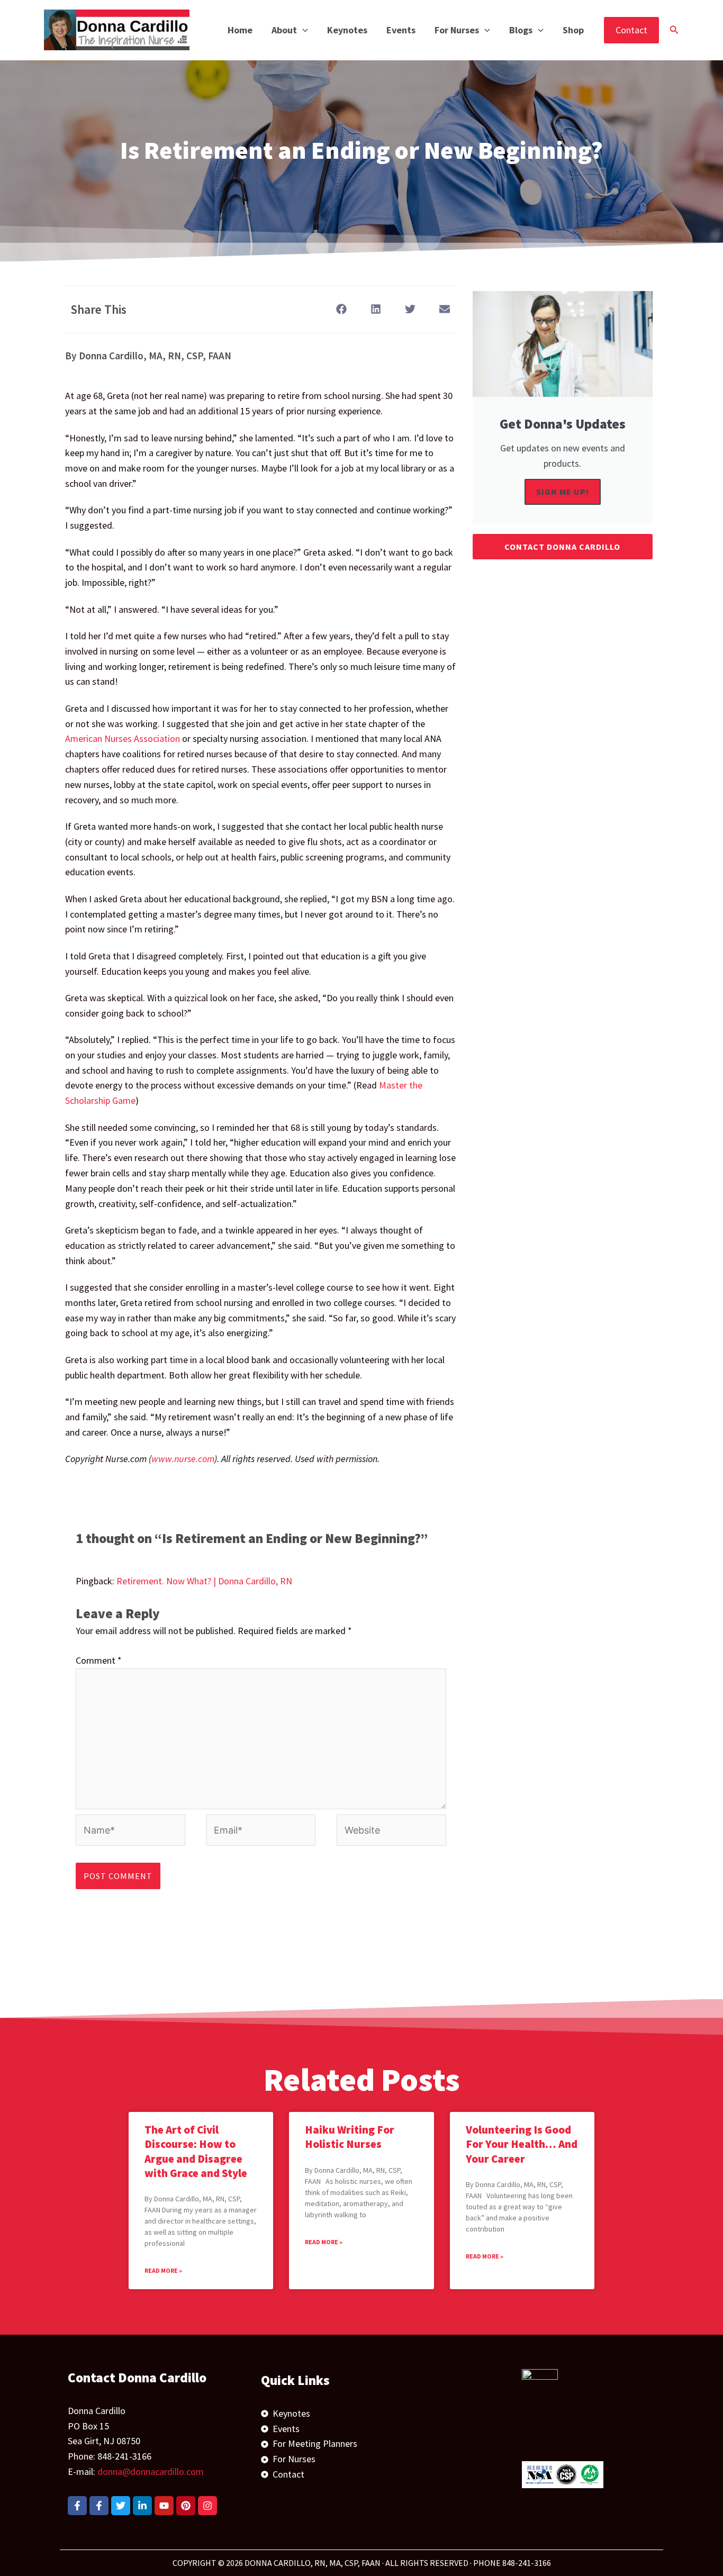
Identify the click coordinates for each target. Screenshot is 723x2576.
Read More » (163, 2270)
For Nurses (457, 30)
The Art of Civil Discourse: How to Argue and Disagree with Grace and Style (196, 2151)
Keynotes (347, 30)
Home (240, 30)
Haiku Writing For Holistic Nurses (350, 2137)
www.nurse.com (183, 1459)
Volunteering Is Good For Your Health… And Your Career (522, 2144)
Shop (573, 30)
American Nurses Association (123, 738)
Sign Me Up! (563, 492)
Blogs (521, 30)
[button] (302, 30)
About (284, 30)
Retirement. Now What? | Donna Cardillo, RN (204, 1581)
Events (401, 30)
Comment (99, 1660)
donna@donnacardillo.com (151, 2471)
